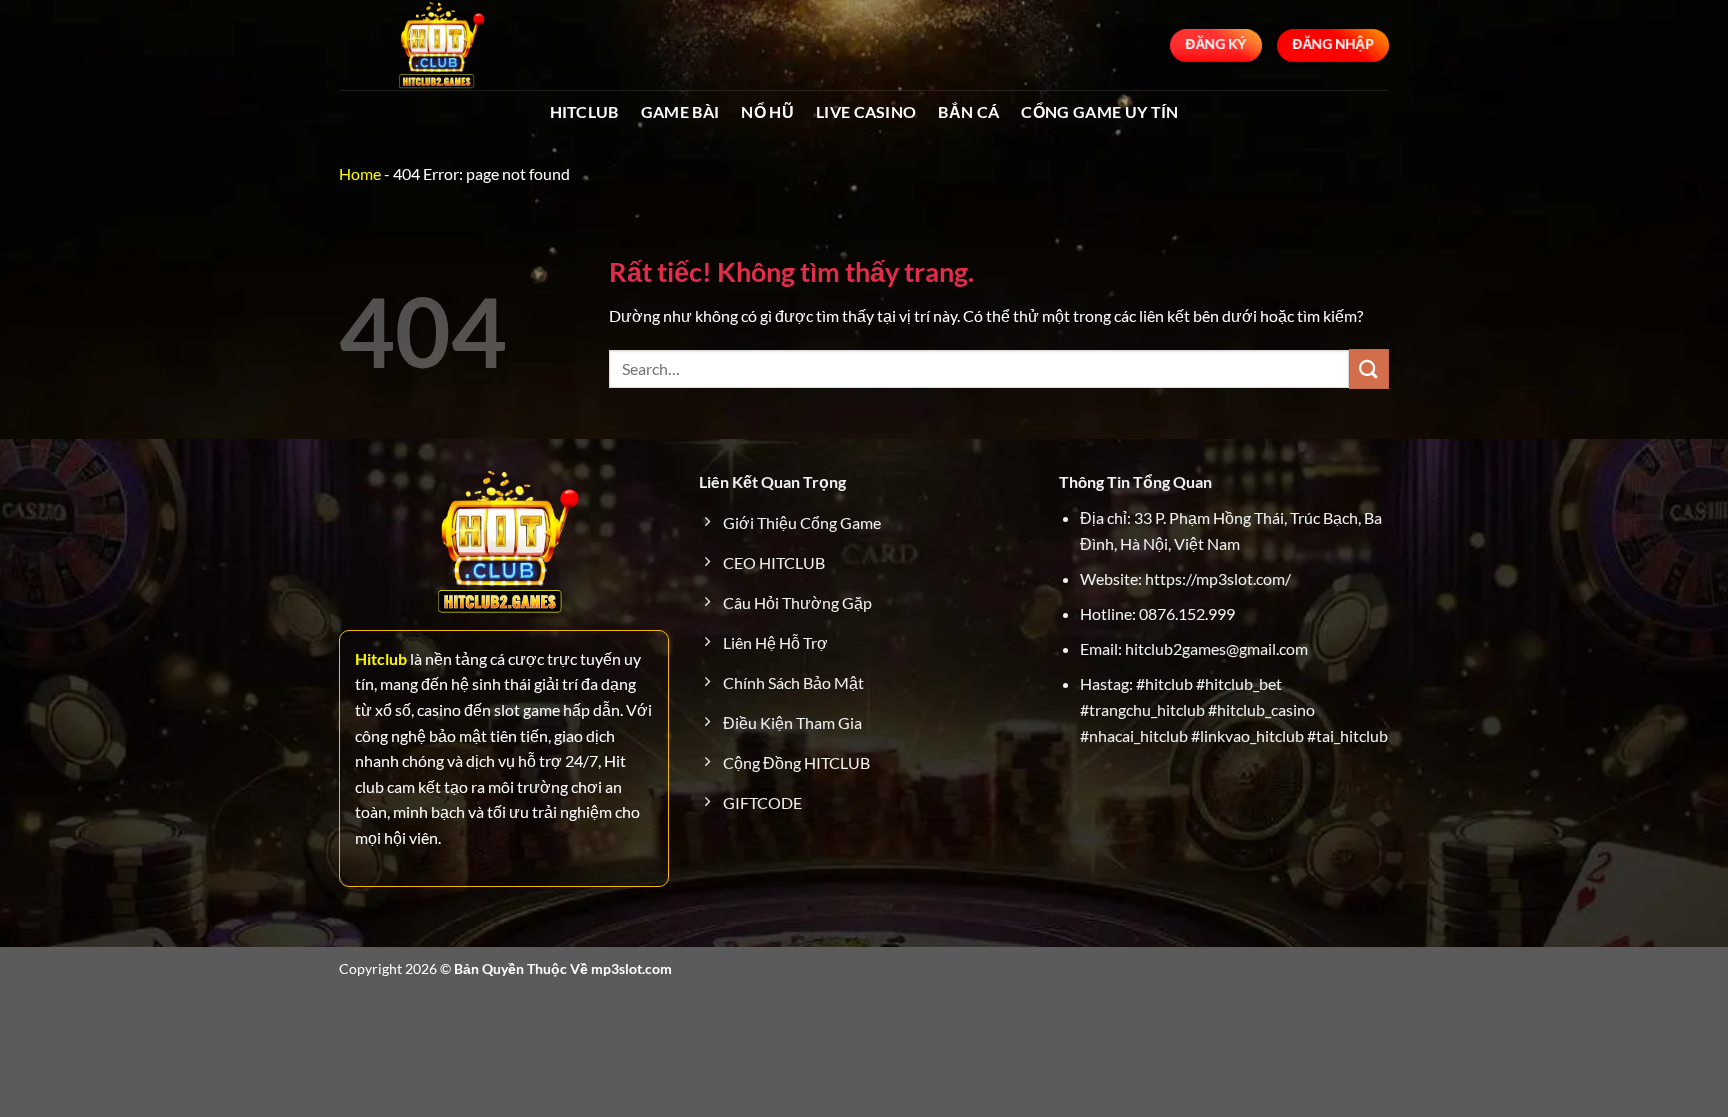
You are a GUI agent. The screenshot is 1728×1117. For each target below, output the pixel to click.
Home (360, 173)
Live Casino (866, 111)
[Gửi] (1369, 368)
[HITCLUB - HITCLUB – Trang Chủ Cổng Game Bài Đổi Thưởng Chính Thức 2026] (439, 45)
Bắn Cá (968, 111)
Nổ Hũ (767, 111)
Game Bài (680, 111)
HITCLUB (584, 111)
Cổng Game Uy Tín (1099, 111)
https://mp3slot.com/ (1218, 578)
